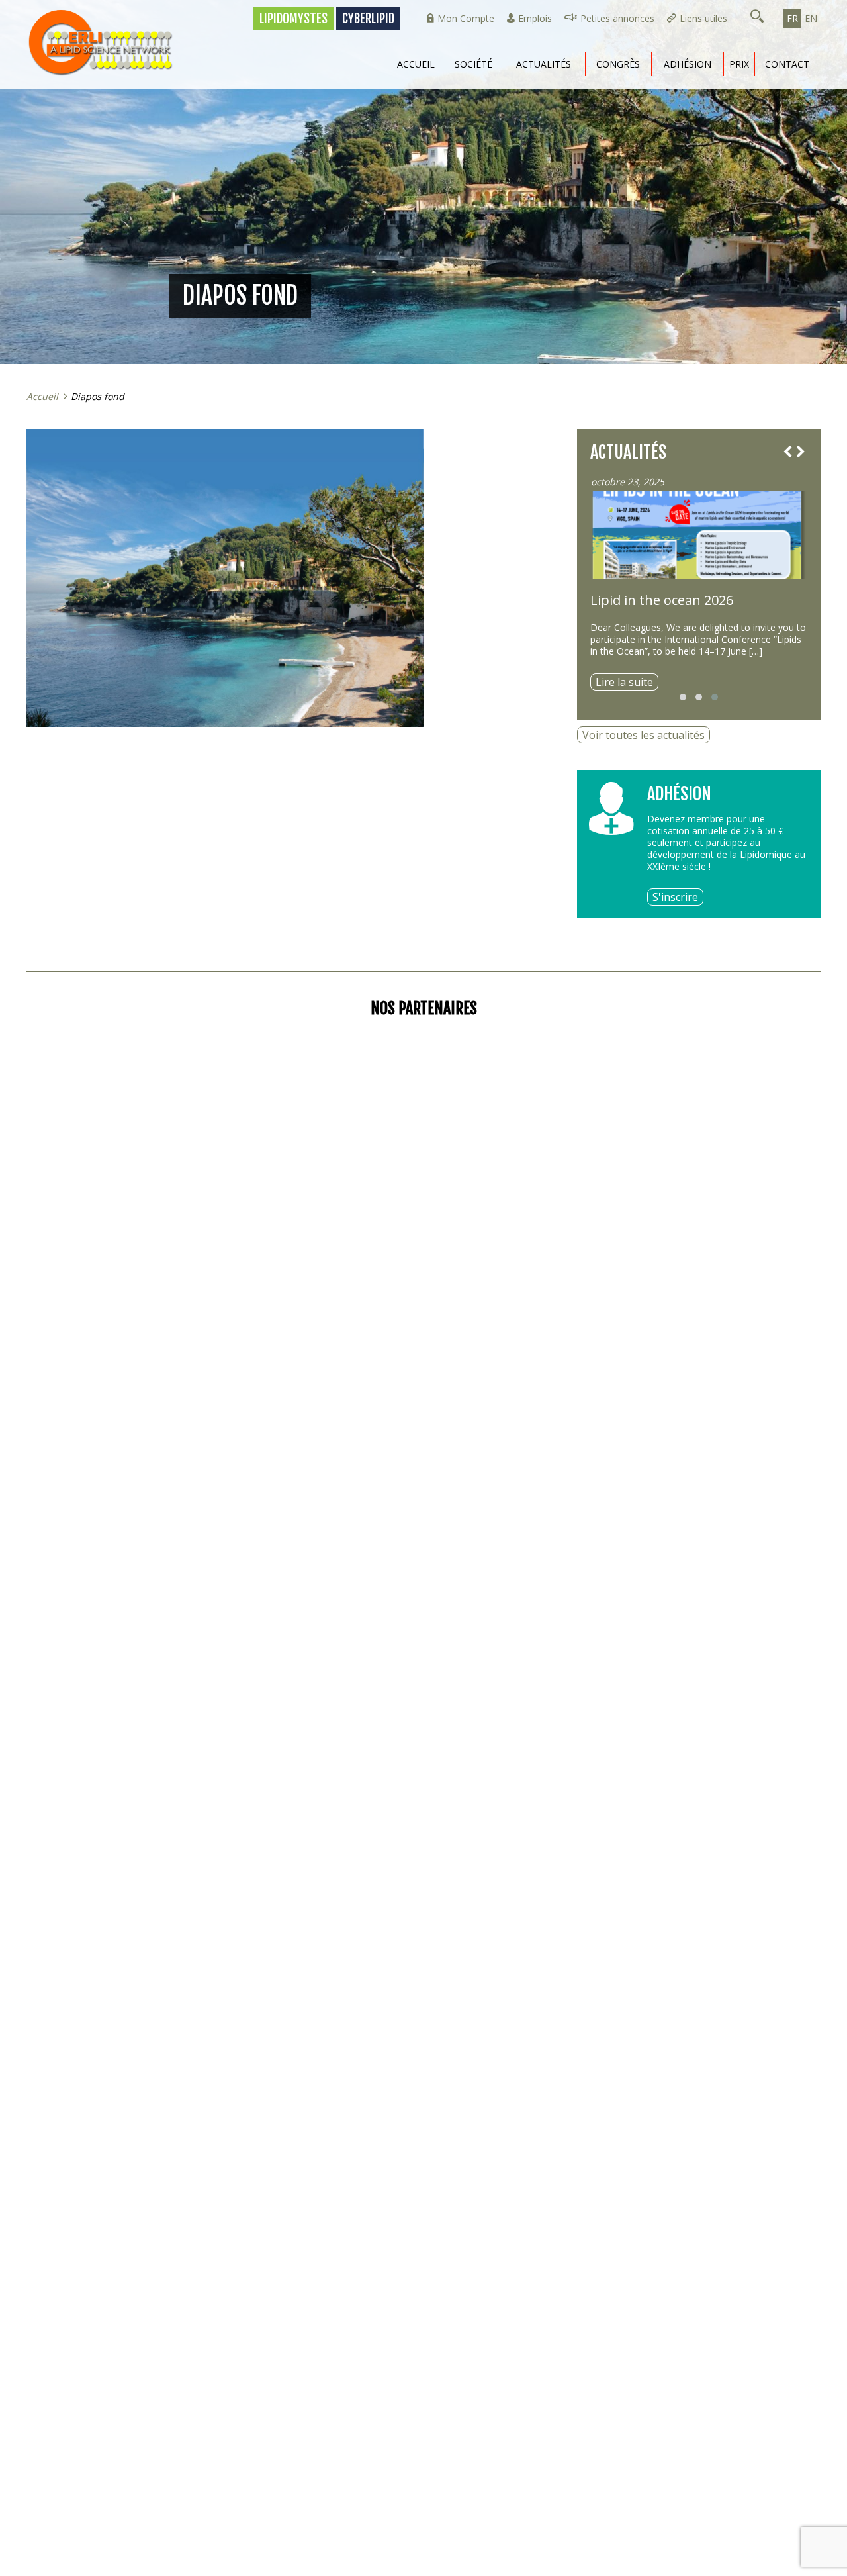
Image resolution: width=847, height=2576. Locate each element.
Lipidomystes (293, 19)
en (811, 18)
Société (473, 64)
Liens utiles (703, 18)
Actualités (544, 64)
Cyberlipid (368, 19)
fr (792, 18)
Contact (787, 64)
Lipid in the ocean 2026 (662, 600)
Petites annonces (617, 18)
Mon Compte (466, 18)
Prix (739, 64)
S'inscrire (675, 897)
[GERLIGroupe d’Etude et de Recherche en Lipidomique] (106, 43)
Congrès (618, 64)
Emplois (535, 18)
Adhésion (688, 64)
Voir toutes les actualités (644, 735)
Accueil (416, 64)
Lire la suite (624, 682)
